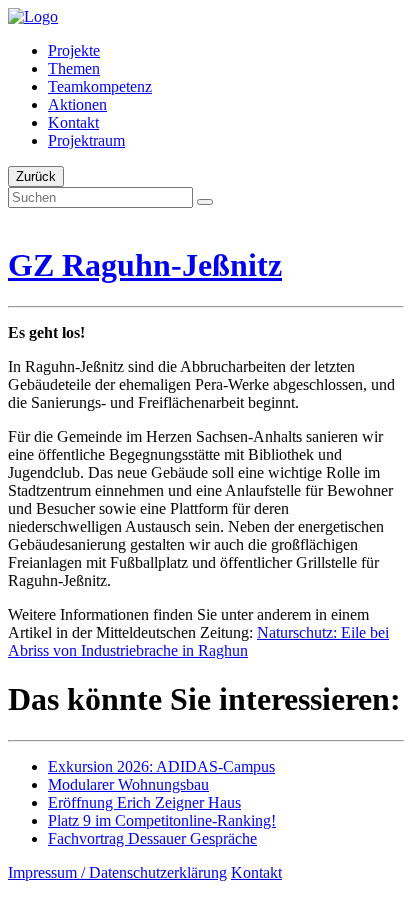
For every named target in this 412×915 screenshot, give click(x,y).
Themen (74, 68)
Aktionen (77, 104)
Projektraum (86, 140)
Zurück (36, 176)
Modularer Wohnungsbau (128, 784)
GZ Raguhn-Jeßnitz (145, 265)
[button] (205, 202)
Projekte (74, 50)
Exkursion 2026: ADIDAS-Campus (161, 766)
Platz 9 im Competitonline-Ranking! (162, 820)
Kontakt (73, 122)
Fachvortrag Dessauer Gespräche (152, 838)
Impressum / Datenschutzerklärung (117, 872)
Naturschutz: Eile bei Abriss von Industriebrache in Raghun (198, 641)
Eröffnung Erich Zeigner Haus (144, 802)
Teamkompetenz (100, 86)
